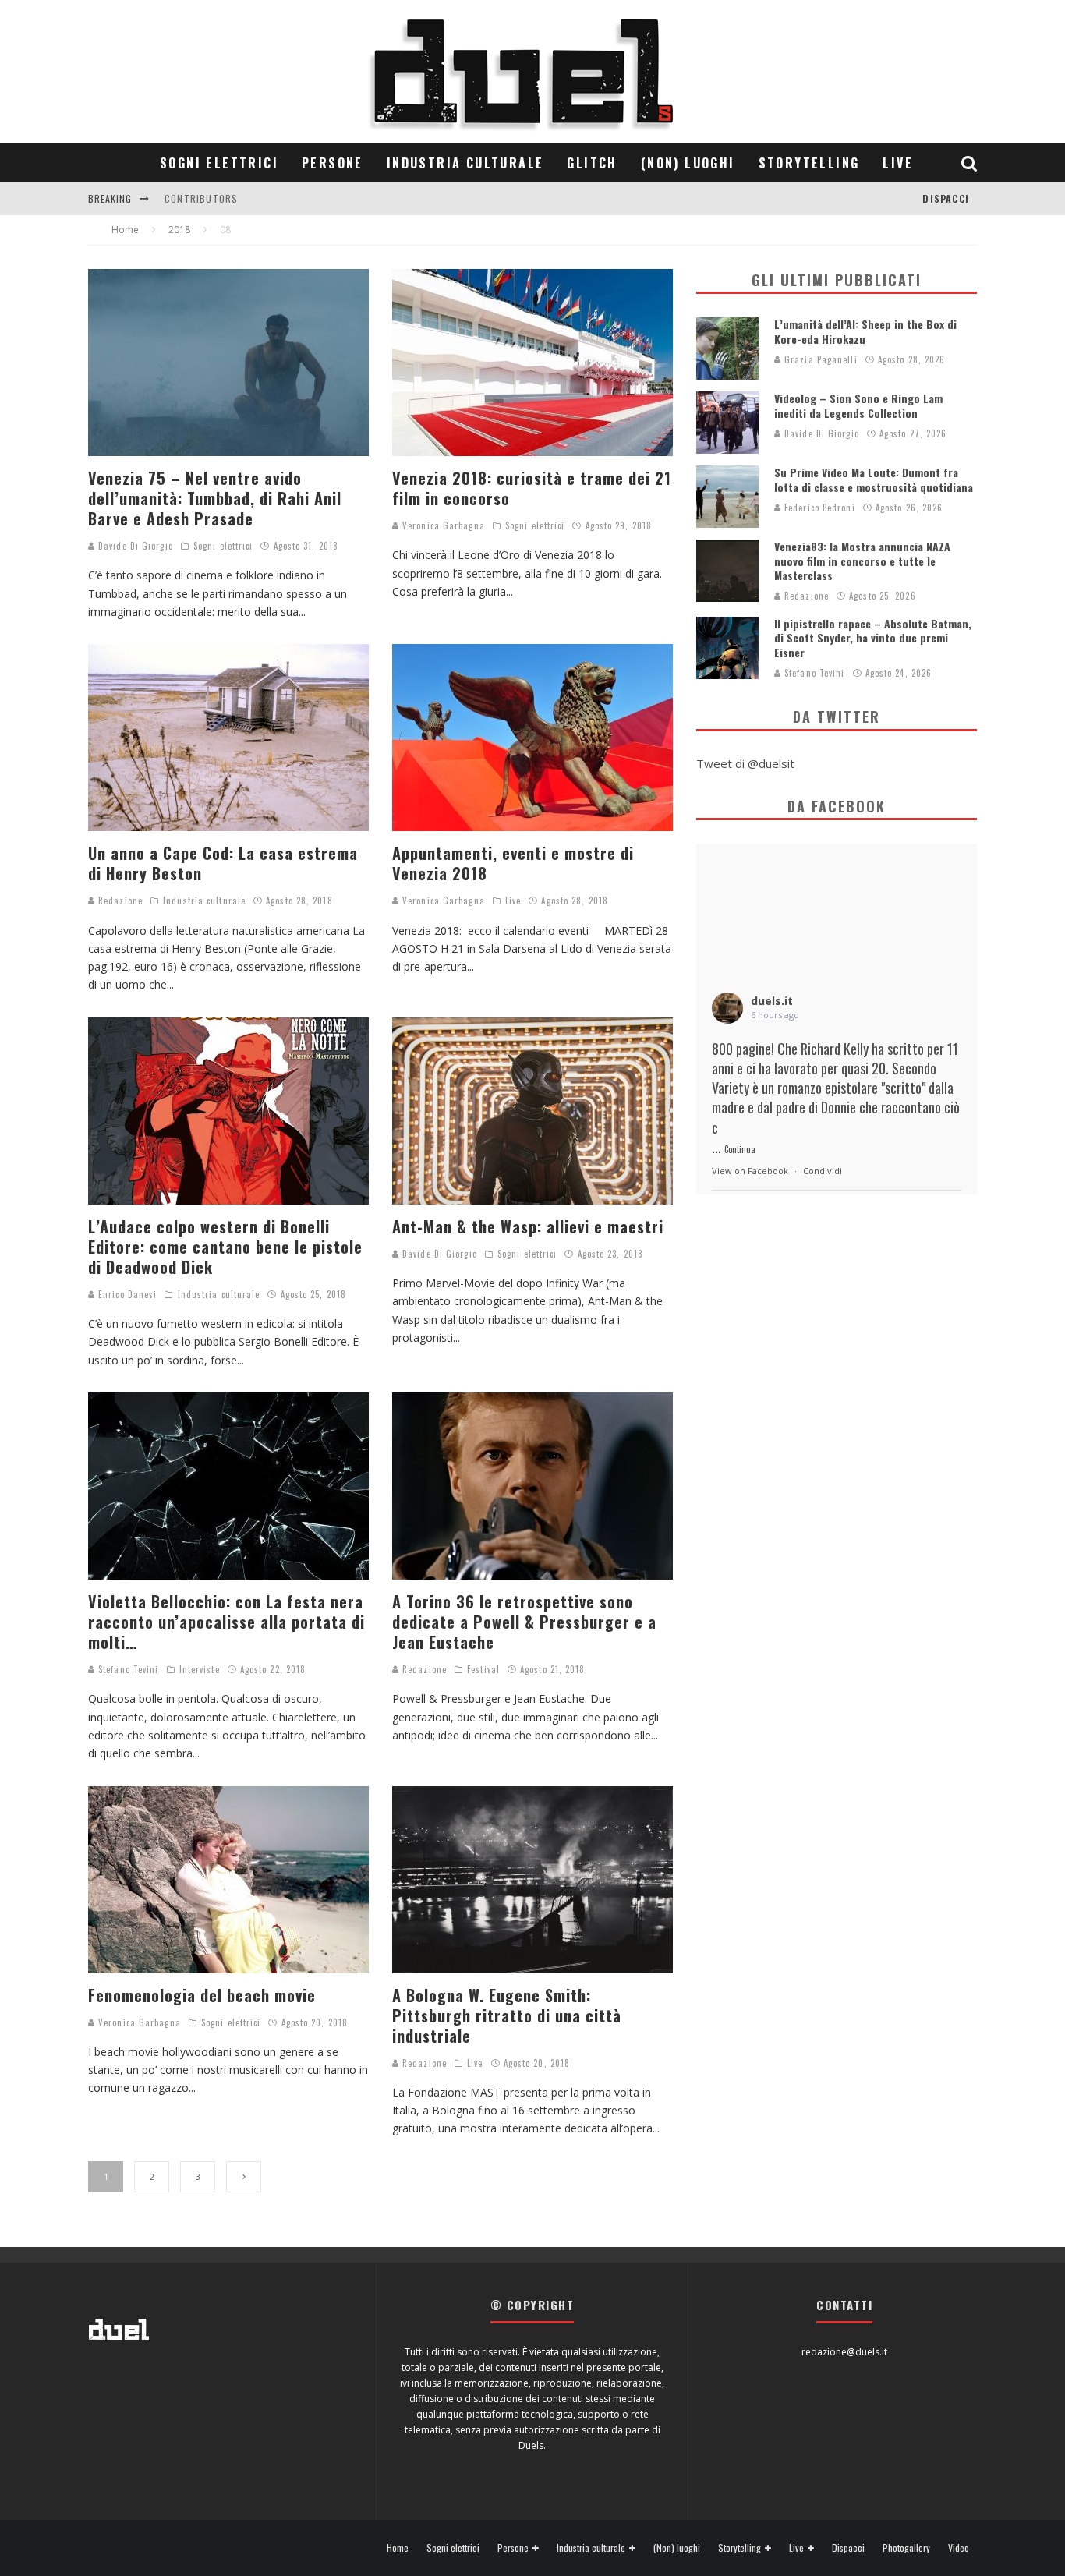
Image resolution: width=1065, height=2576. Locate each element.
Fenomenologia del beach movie (202, 1995)
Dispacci (946, 198)
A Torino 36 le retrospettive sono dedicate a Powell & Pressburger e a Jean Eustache (524, 1622)
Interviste (200, 1669)
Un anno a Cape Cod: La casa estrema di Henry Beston (223, 863)
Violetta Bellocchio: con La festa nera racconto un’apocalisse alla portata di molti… (226, 1622)
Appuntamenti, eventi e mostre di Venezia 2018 (513, 863)
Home (398, 2548)
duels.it (772, 1001)
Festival (483, 1669)
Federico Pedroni (818, 508)
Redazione (119, 901)
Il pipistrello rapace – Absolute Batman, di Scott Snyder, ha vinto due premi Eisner (873, 637)
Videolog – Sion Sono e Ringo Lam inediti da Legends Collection (858, 405)
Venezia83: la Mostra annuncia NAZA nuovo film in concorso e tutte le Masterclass (862, 560)
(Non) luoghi (688, 163)
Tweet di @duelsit (745, 763)
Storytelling (809, 163)
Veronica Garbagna (442, 525)
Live (898, 163)
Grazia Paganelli (819, 359)
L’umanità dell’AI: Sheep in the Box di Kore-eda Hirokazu (865, 331)
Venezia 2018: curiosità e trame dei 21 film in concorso (532, 488)
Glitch (592, 163)
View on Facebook (750, 1171)
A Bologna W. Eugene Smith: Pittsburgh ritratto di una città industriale (507, 2015)
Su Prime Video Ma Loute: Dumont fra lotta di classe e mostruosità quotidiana (874, 479)
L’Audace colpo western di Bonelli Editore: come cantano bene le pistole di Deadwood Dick (225, 1247)
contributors (201, 198)
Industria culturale (465, 163)
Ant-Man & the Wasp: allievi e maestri (528, 1226)
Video (959, 2548)
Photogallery (906, 2548)
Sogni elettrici (219, 163)
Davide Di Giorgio (134, 546)
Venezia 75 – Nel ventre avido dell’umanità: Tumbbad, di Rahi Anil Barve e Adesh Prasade (215, 498)
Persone (333, 163)
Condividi (823, 1171)
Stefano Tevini (127, 1669)
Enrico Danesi (126, 1294)
